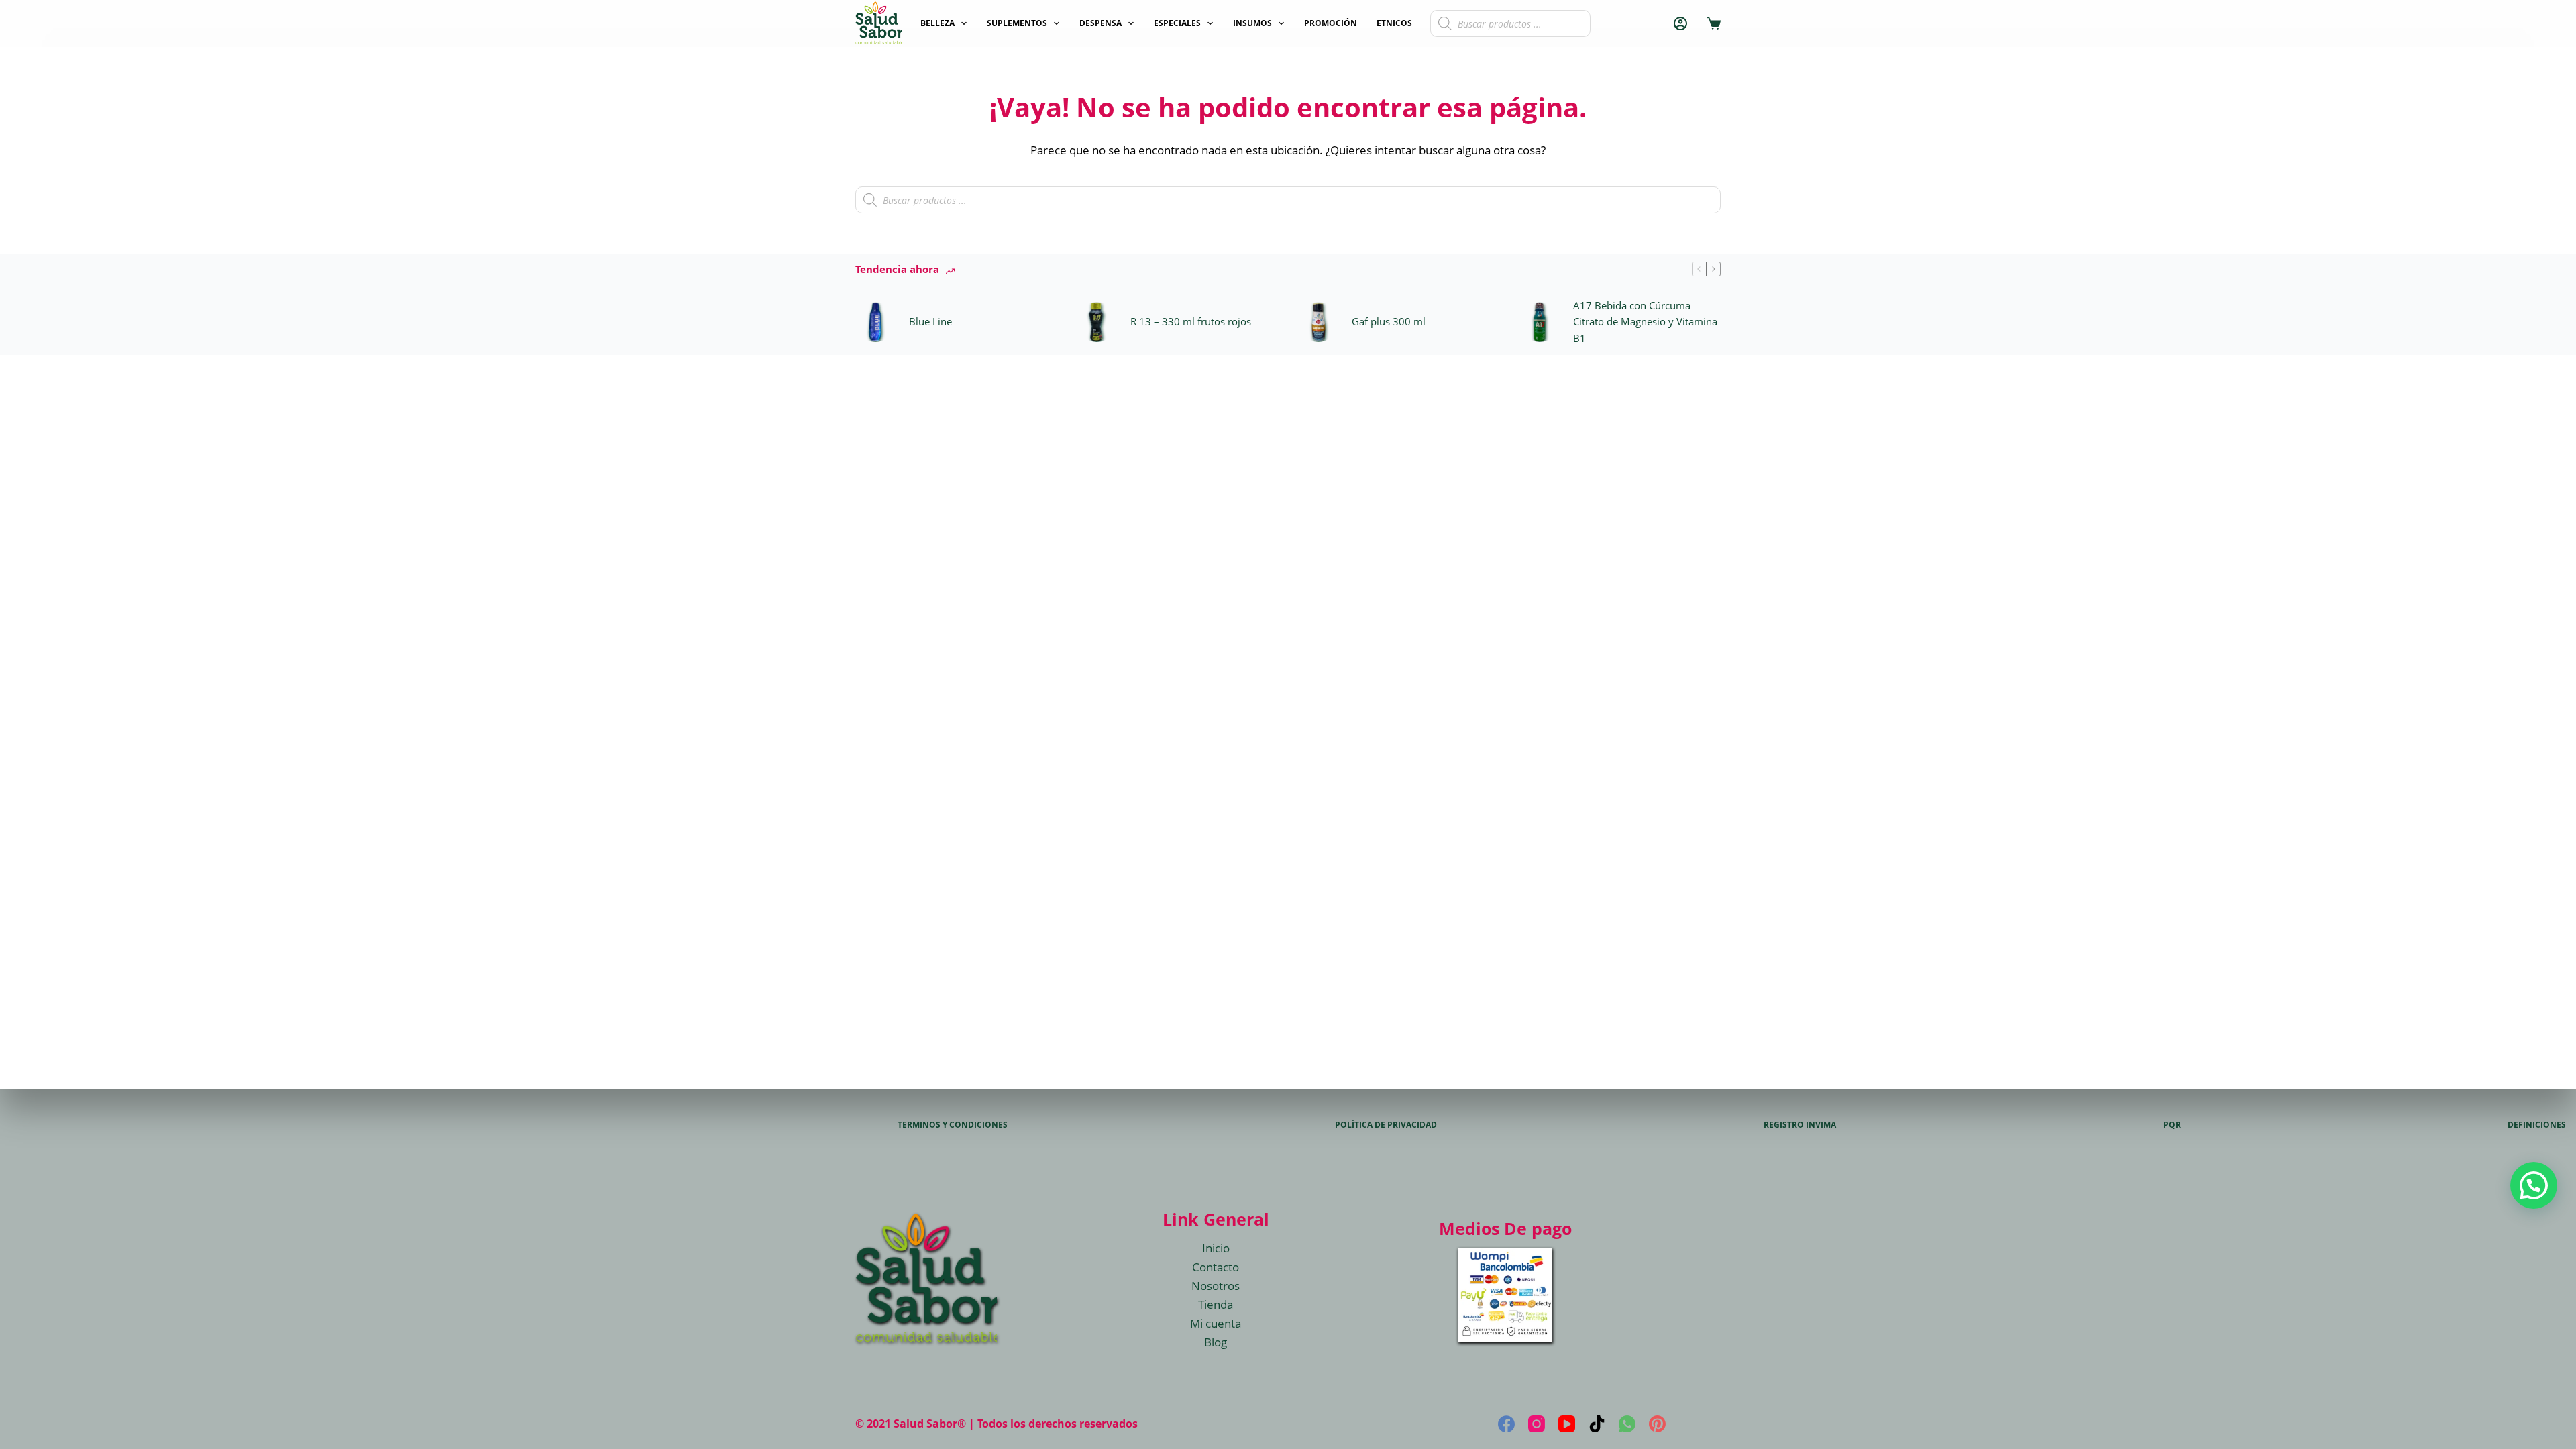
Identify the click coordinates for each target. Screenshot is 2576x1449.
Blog (1216, 1342)
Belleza (937, 23)
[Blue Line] (875, 322)
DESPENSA (1101, 23)
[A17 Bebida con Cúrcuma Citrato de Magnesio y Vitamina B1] (1540, 322)
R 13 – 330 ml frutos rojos (1191, 321)
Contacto (1216, 1267)
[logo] (879, 23)
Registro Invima (1800, 1125)
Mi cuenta (1216, 1323)
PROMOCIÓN (1331, 23)
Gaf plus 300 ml (1389, 321)
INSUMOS (1252, 23)
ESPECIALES (1177, 23)
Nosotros (1216, 1286)
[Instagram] (1537, 1424)
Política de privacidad (1386, 1125)
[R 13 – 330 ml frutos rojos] (1097, 322)
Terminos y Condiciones (953, 1125)
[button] (2534, 1185)
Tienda (1216, 1304)
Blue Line (930, 321)
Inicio (1216, 1248)
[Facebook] (1506, 1424)
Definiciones (2537, 1125)
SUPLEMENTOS (1017, 23)
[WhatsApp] (1627, 1424)
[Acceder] (1680, 23)
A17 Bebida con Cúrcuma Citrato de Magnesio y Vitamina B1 (1645, 322)
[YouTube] (1567, 1424)
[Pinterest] (1657, 1424)
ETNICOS (1394, 23)
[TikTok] (1597, 1424)
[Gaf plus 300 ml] (1318, 322)
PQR (2172, 1125)
